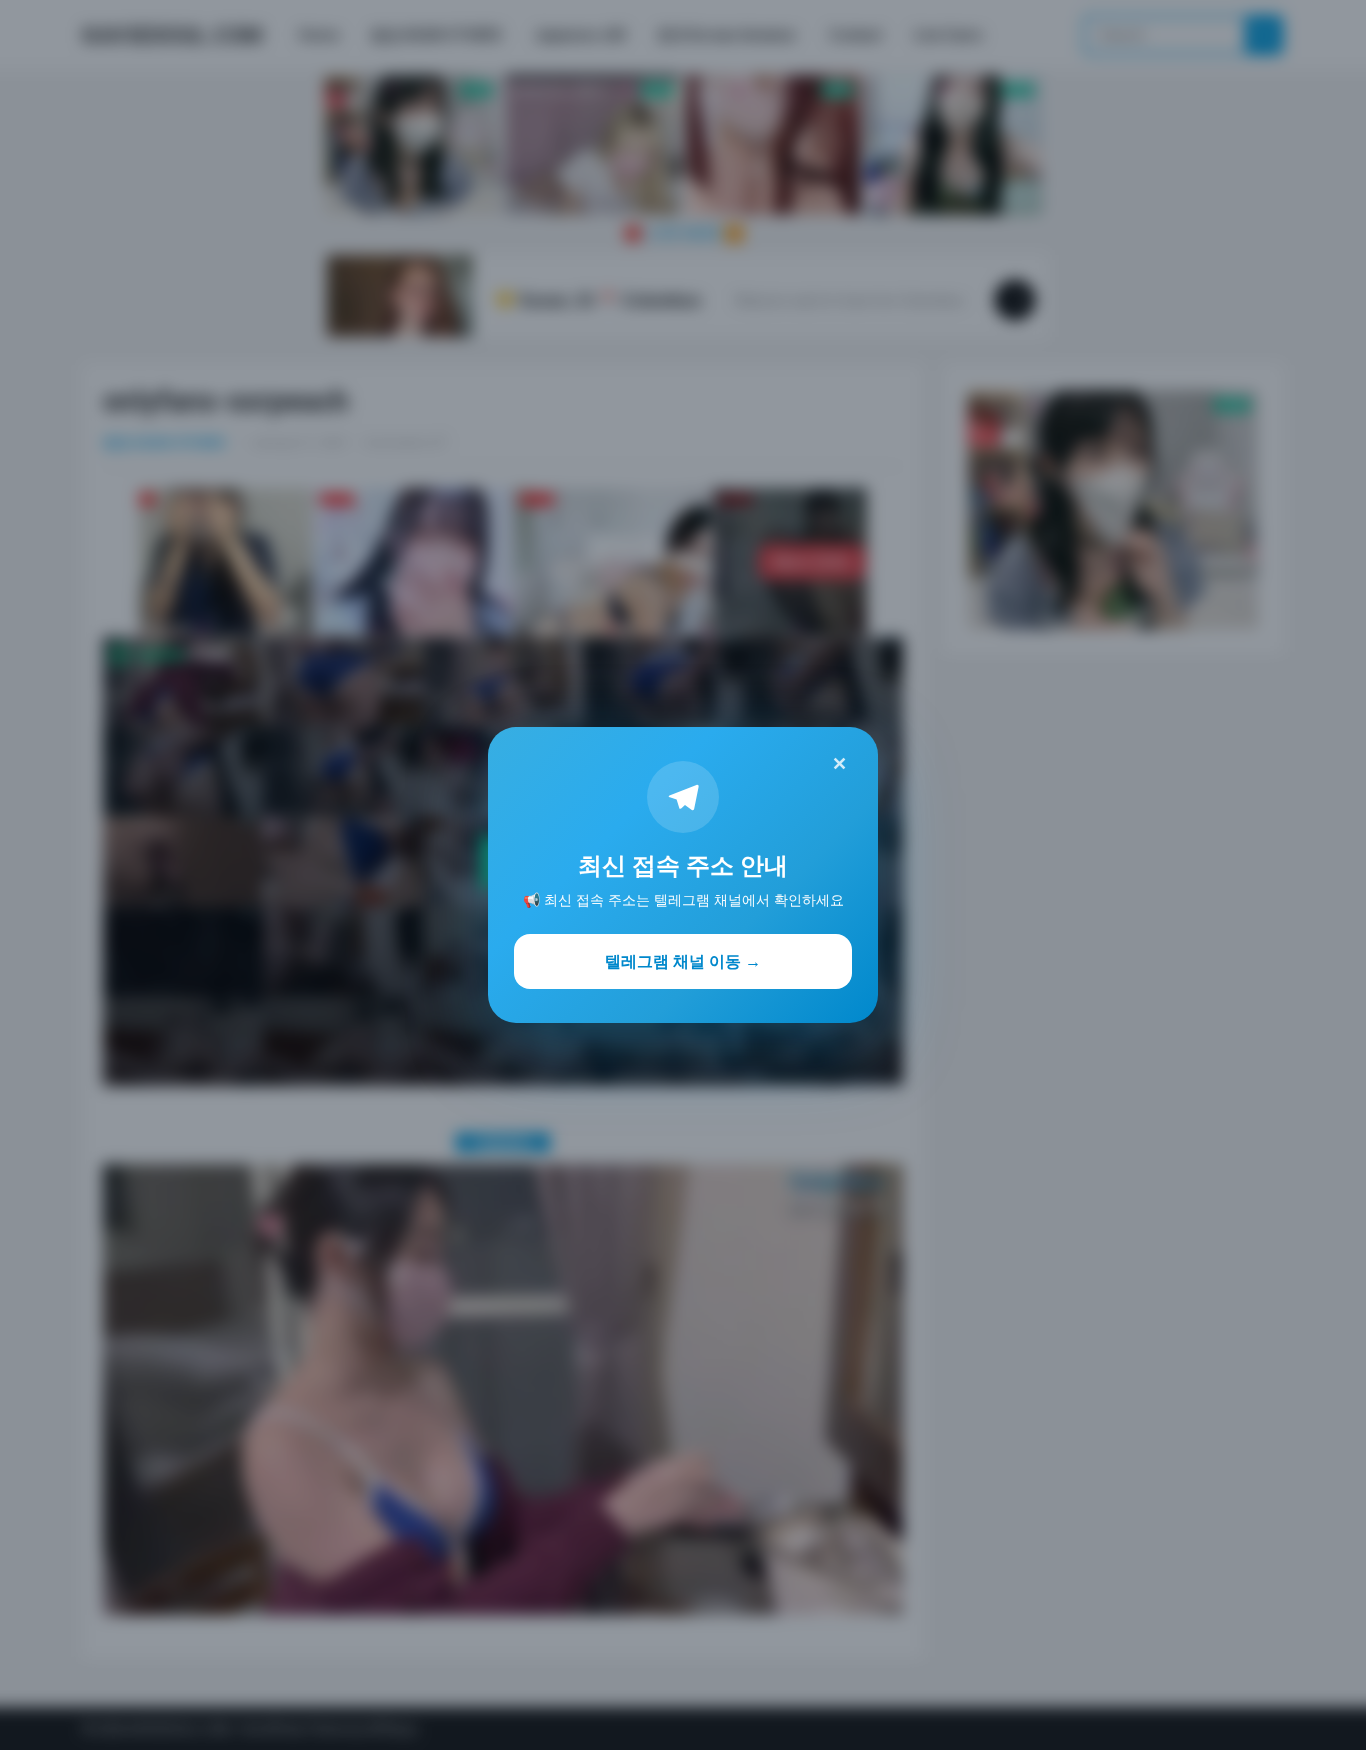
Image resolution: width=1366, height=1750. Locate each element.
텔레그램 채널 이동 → (683, 961)
